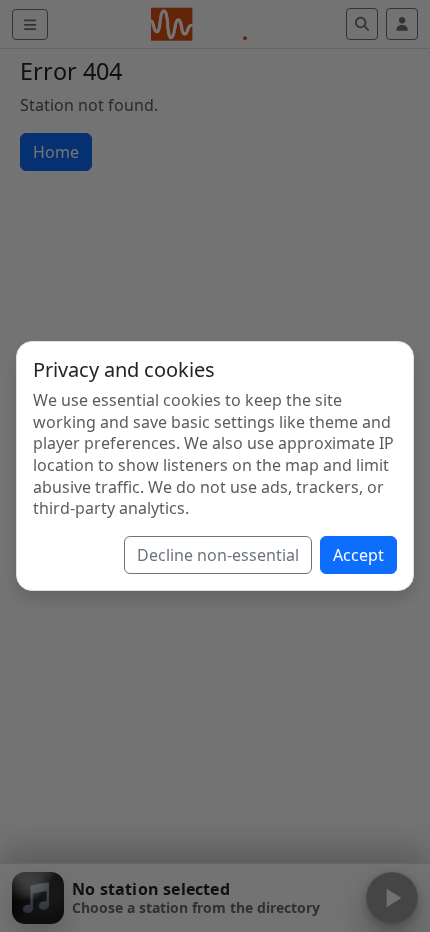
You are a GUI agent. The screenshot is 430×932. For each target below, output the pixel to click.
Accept (358, 555)
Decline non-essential (218, 555)
